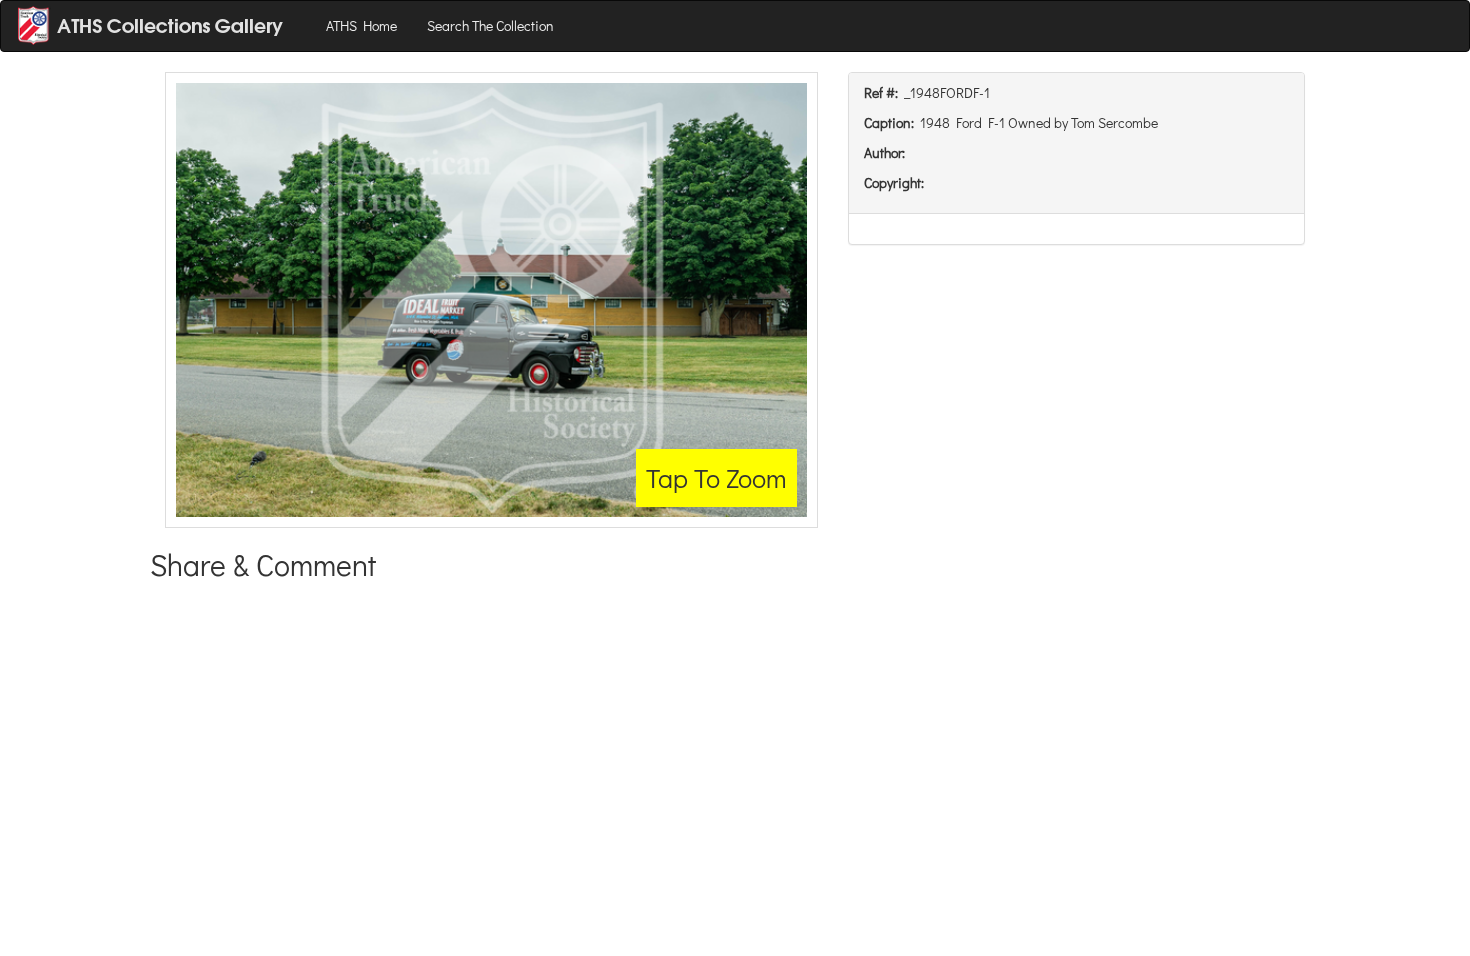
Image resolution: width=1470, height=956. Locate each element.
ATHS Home (361, 25)
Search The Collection (490, 25)
